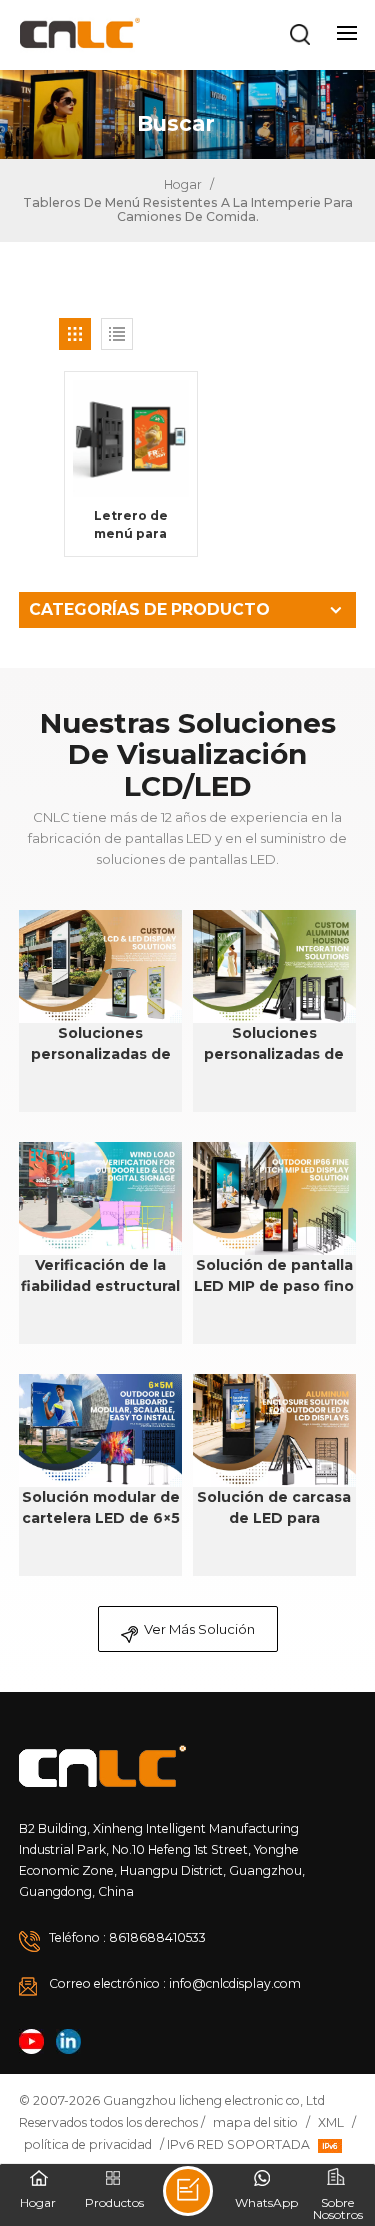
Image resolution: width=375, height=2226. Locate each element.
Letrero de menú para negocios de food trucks (130, 525)
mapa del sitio (255, 2122)
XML (331, 2122)
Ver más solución (199, 1629)
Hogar (181, 184)
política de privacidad (88, 2144)
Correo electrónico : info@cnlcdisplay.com (175, 1983)
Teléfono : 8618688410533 (127, 1937)
